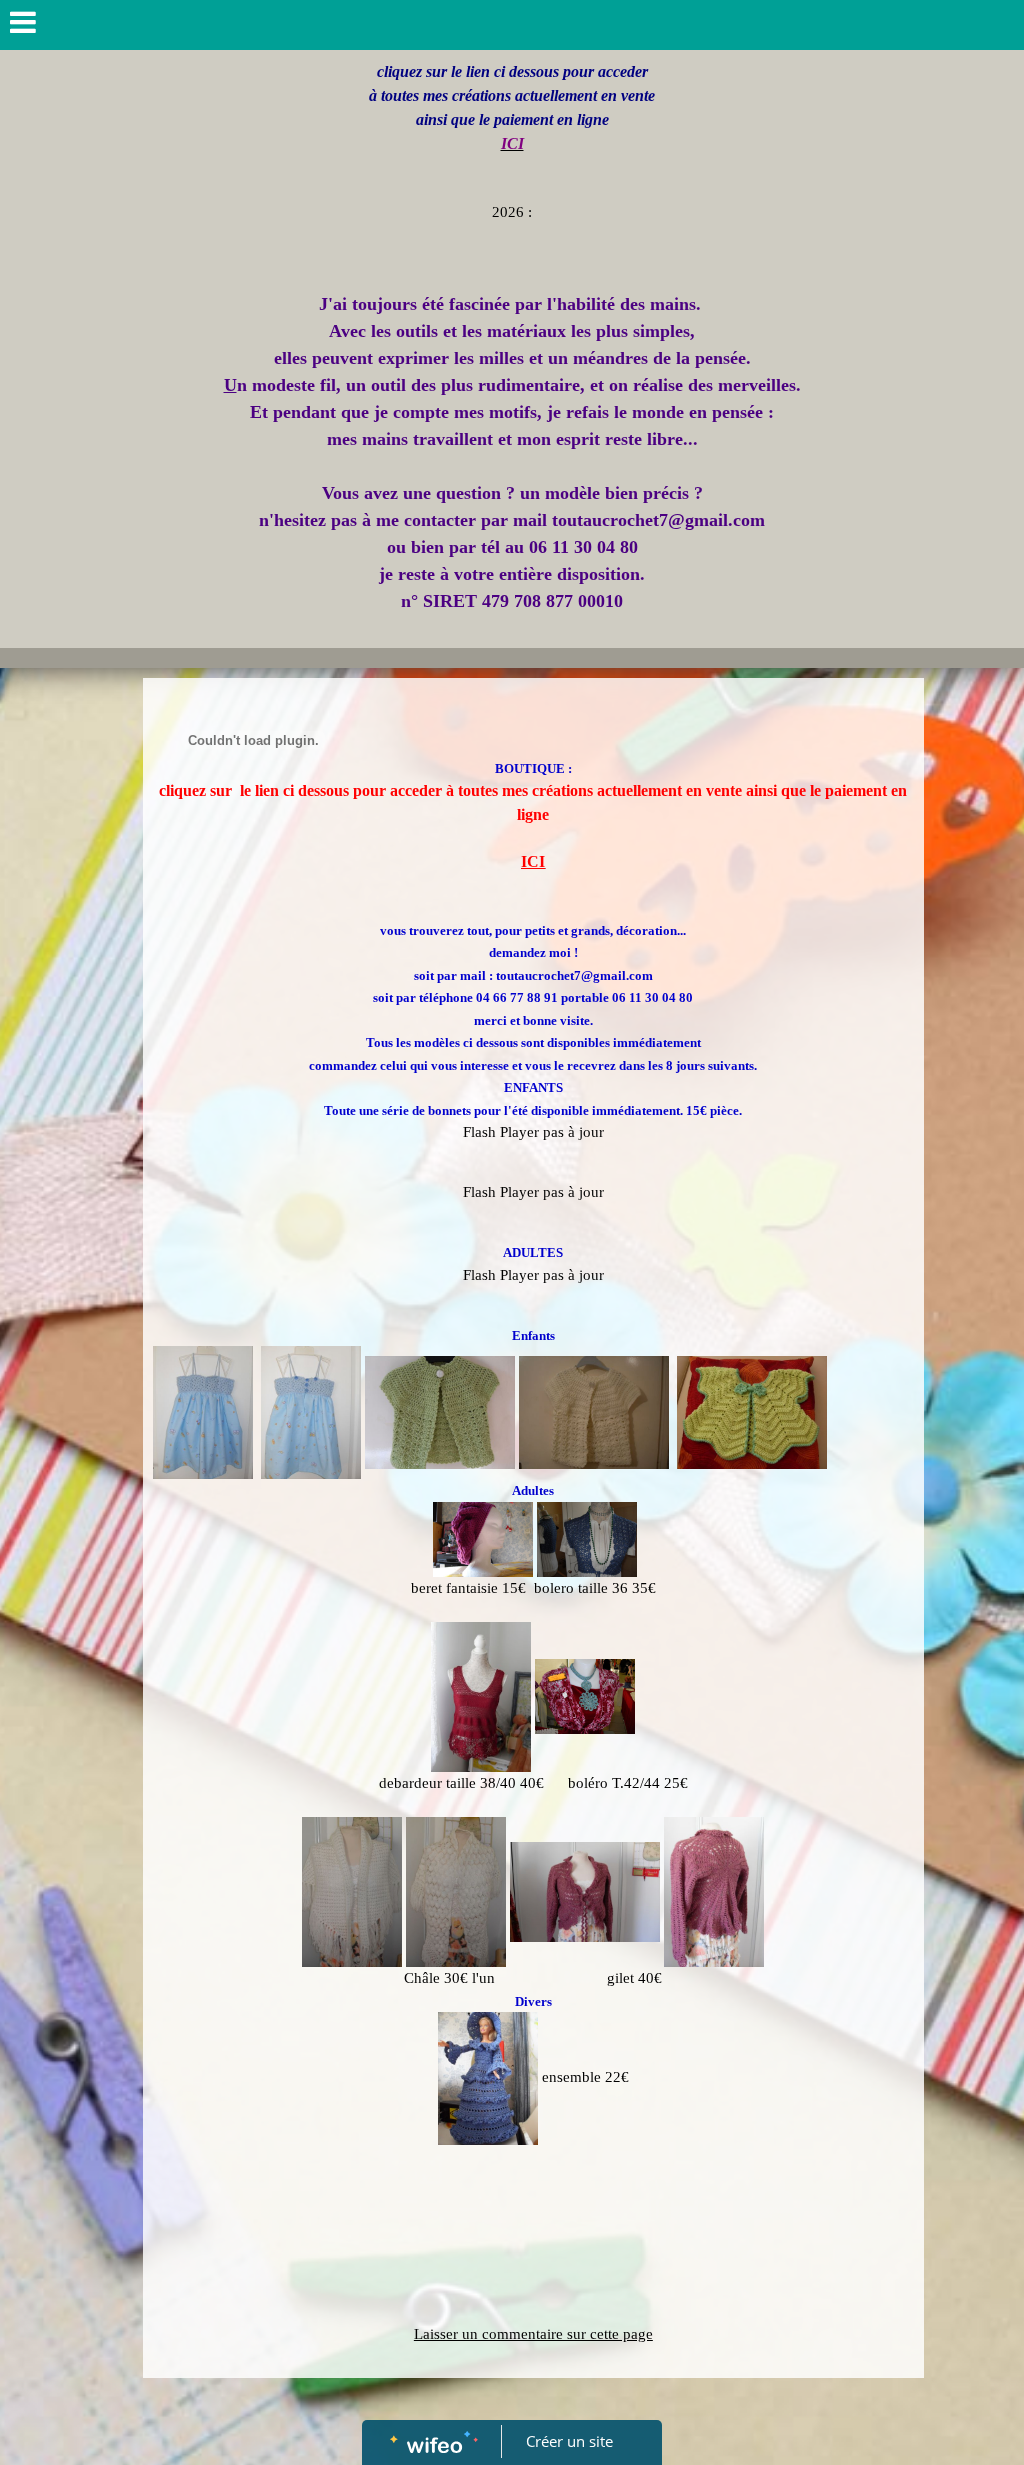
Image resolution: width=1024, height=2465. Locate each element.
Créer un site (569, 2441)
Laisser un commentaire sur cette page (533, 2334)
